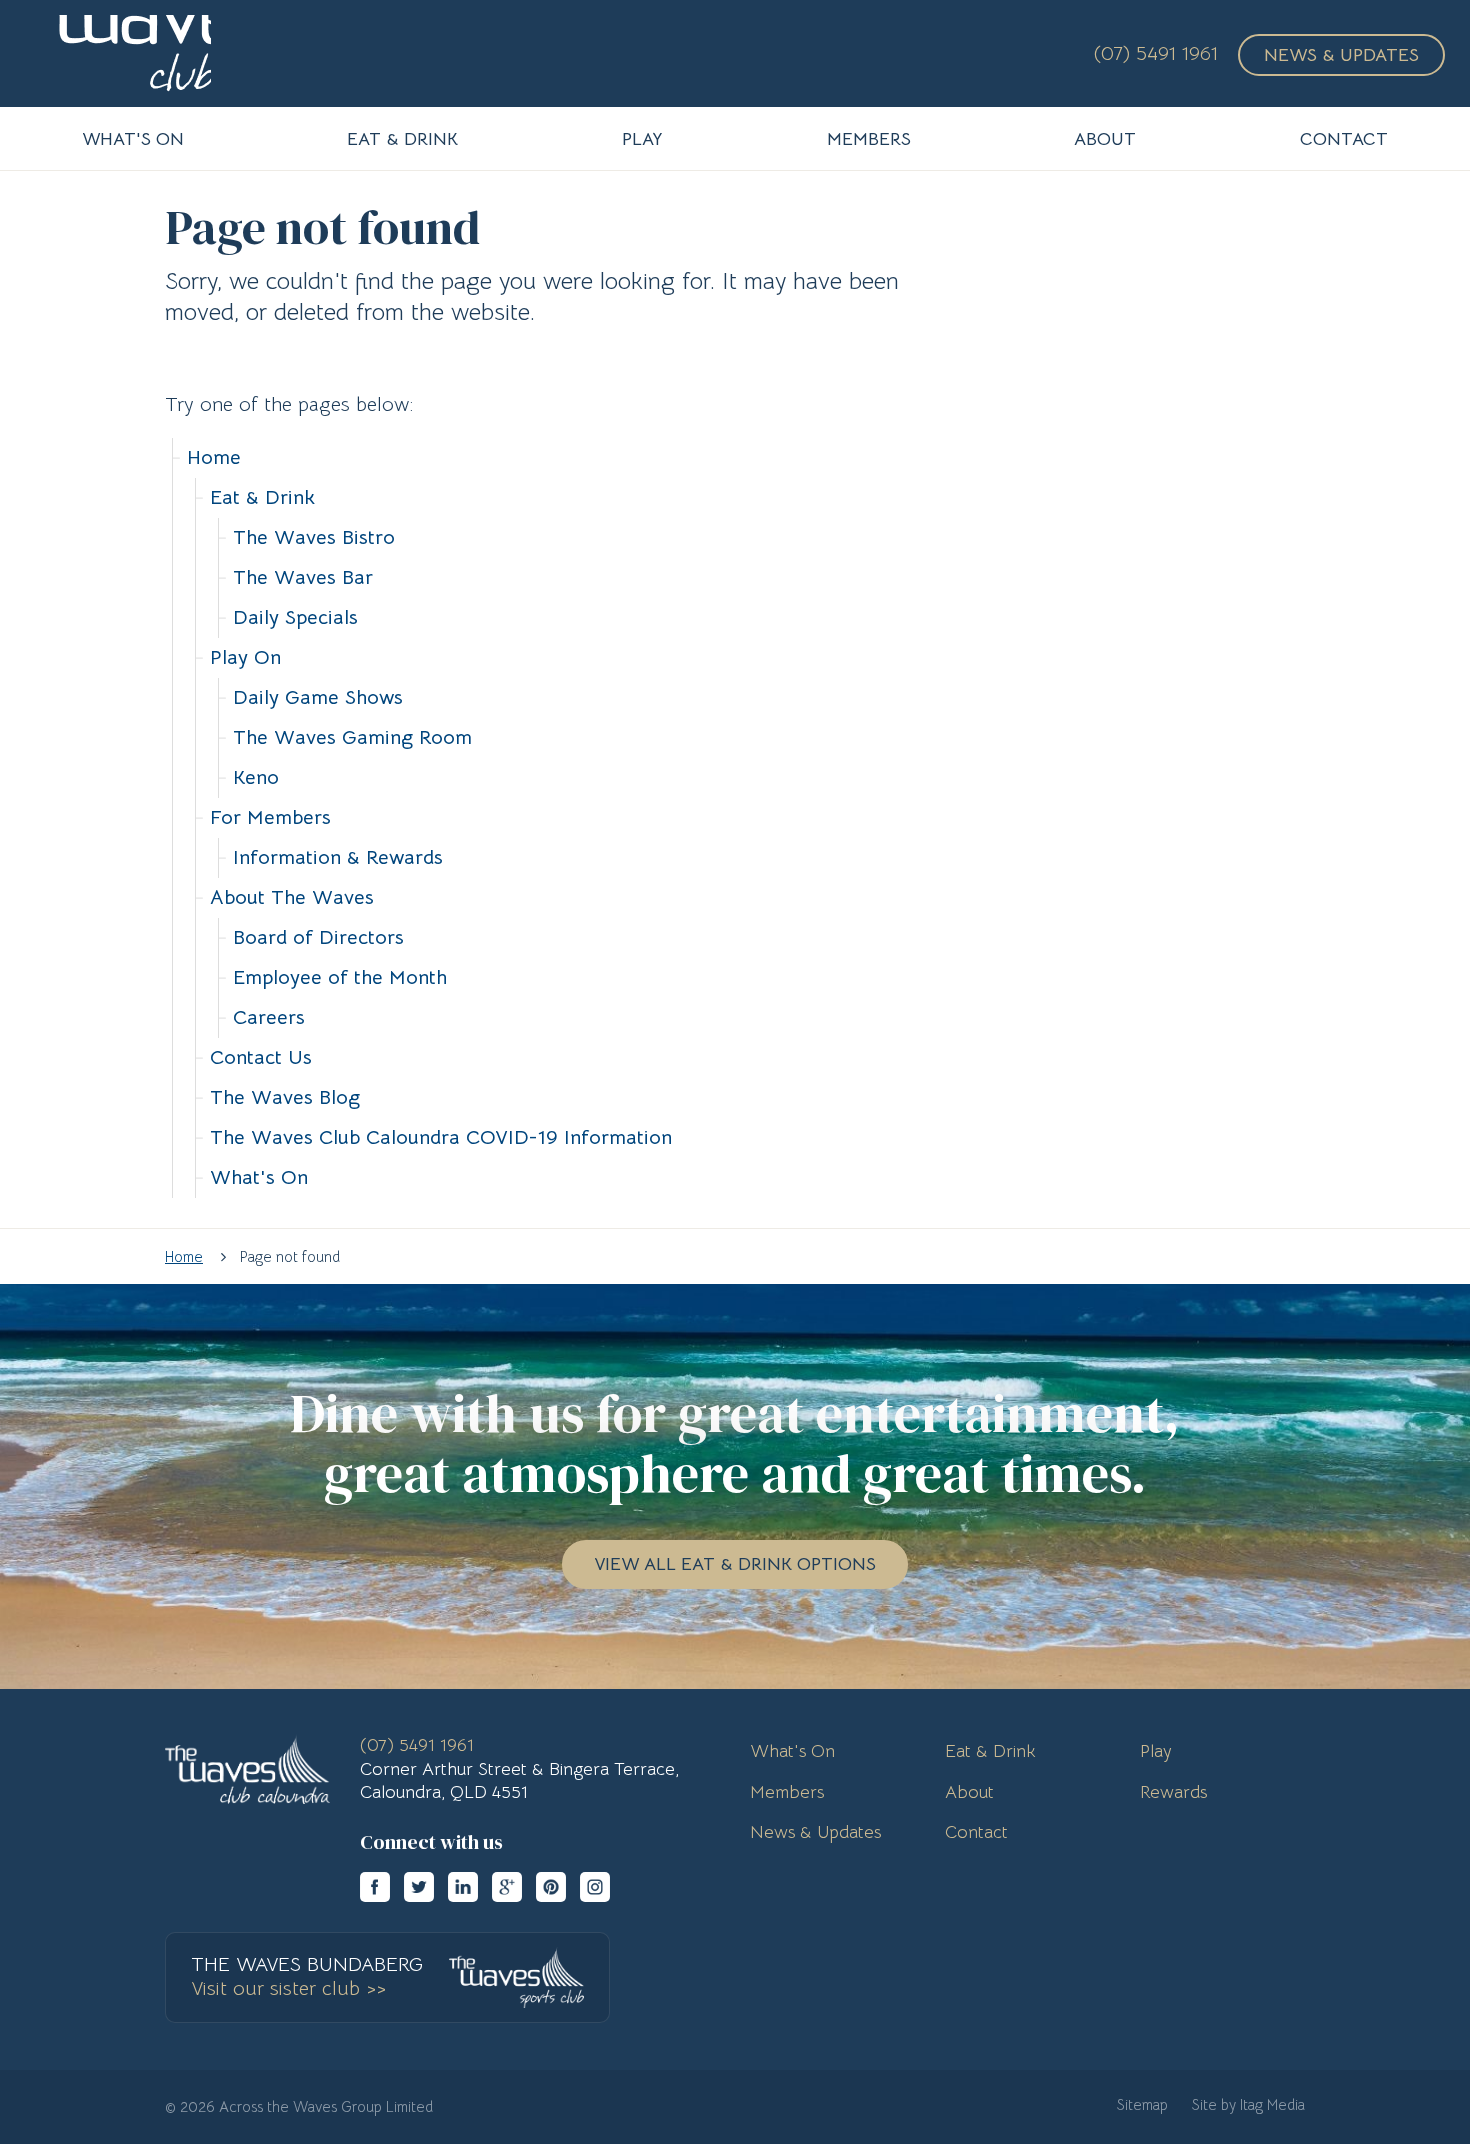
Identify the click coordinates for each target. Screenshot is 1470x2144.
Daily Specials (295, 617)
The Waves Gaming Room (352, 737)
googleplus (507, 1887)
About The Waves (292, 897)
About (969, 1792)
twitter (419, 1887)
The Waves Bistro (314, 537)
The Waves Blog (285, 1097)
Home (214, 457)
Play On (245, 657)
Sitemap (1142, 2104)
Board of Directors (318, 937)
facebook (375, 1887)
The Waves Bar (303, 577)
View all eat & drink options (735, 1564)
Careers (269, 1017)
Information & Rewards (338, 857)
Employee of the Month (340, 977)
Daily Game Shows (318, 697)
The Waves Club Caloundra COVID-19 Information (441, 1137)
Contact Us (261, 1057)
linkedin (463, 1887)
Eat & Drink (262, 497)
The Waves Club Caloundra (119, 53)
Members (787, 1792)
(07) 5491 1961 (1156, 53)
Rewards (1173, 1792)
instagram (595, 1887)
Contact (976, 1832)
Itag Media (1272, 2104)
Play (1156, 1751)
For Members (270, 817)
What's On (259, 1177)
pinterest (551, 1887)
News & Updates (1341, 55)
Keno (256, 777)
